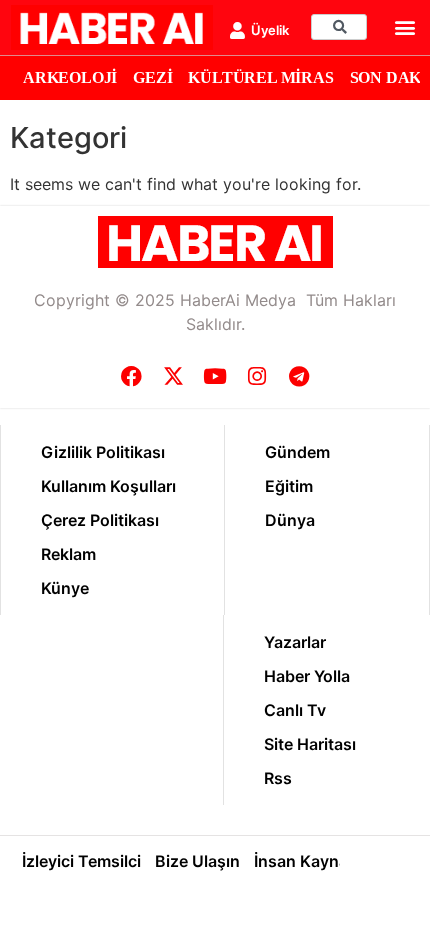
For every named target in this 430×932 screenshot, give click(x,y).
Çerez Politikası (100, 520)
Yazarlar (295, 642)
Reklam (68, 554)
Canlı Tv (295, 710)
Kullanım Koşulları (108, 486)
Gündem (297, 452)
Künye (65, 588)
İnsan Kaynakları (317, 861)
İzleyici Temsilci (81, 861)
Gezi (152, 77)
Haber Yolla (307, 676)
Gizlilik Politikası (103, 452)
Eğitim (289, 486)
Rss (278, 778)
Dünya (290, 520)
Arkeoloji (70, 77)
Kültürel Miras (260, 77)
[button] (405, 27)
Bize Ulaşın (197, 861)
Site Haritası (310, 744)
